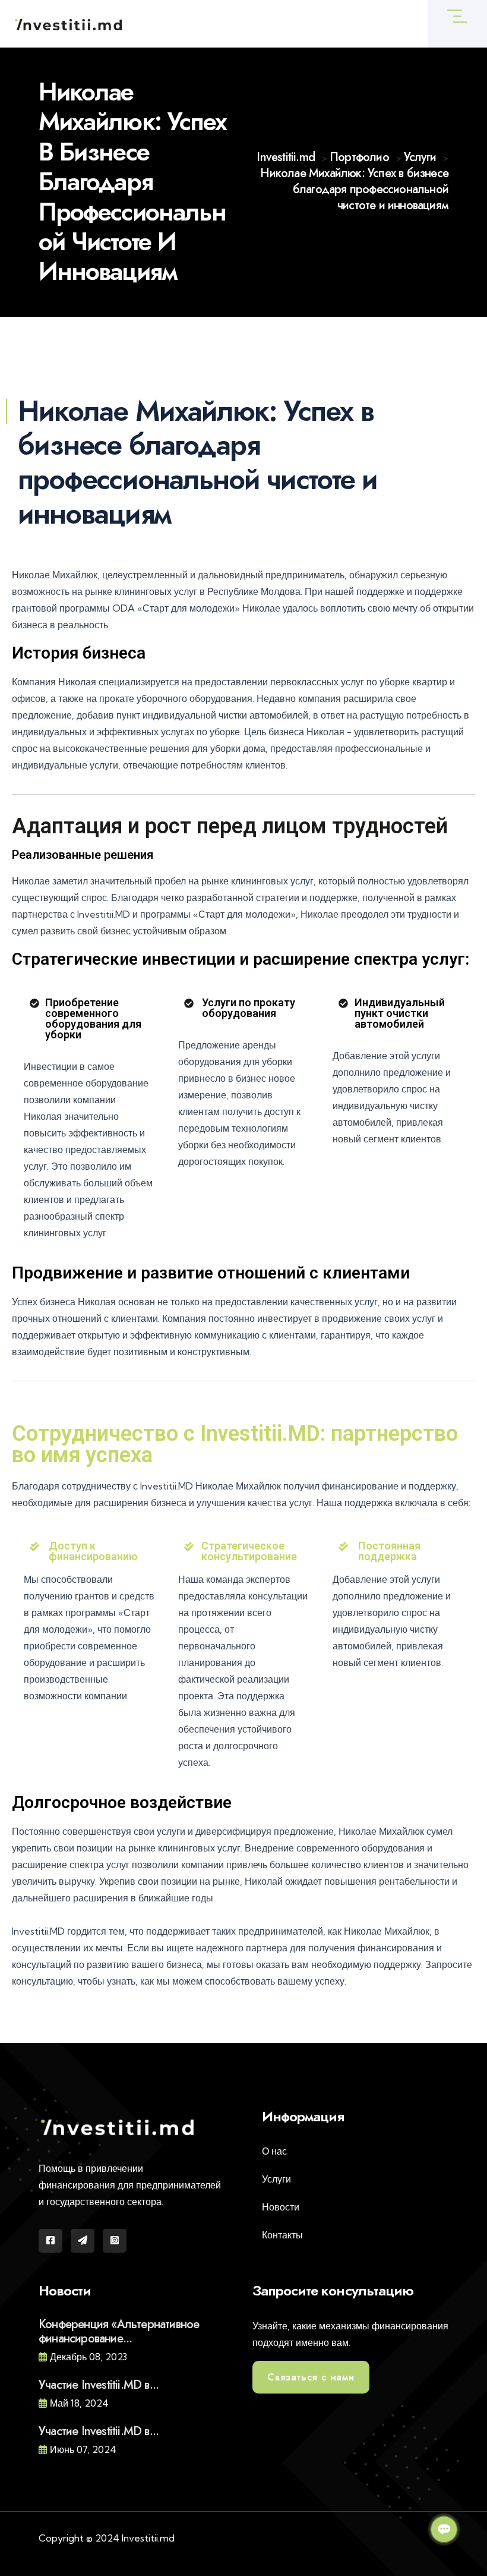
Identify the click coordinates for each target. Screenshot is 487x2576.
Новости (281, 2207)
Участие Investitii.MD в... (99, 2385)
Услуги (276, 2179)
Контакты (282, 2235)
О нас (274, 2151)
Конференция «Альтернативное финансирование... (119, 2331)
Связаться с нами (311, 2377)
